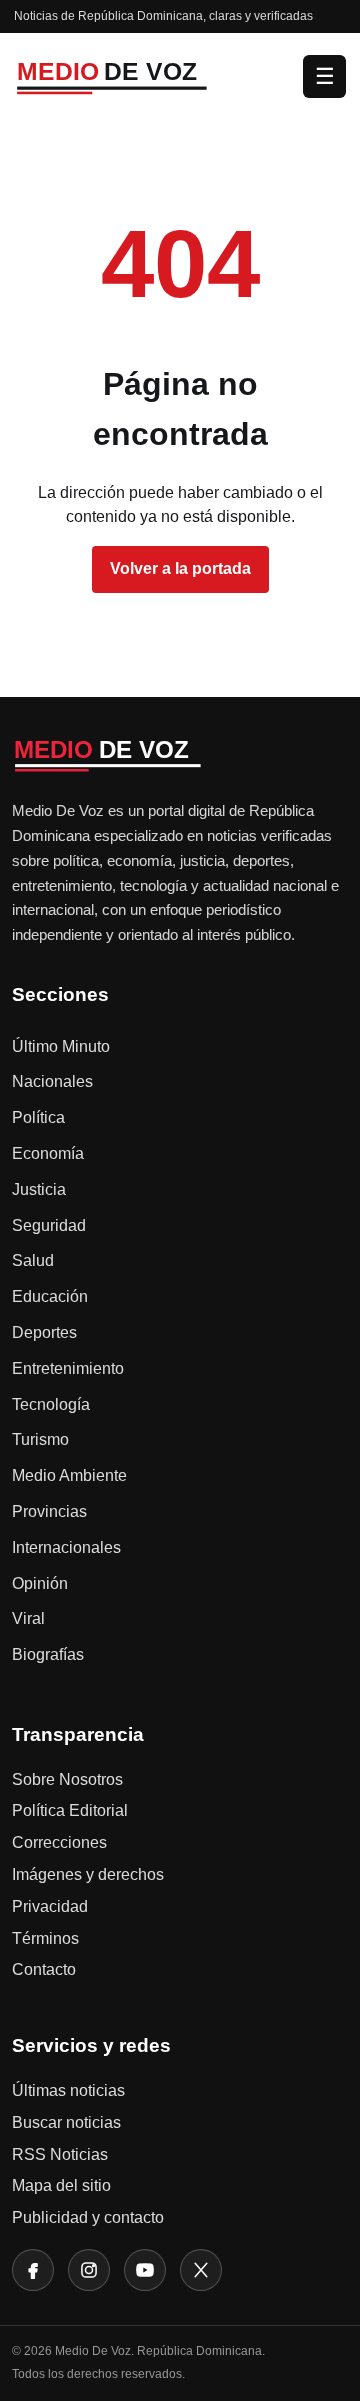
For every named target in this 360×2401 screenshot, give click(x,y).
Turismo (40, 1439)
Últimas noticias (68, 2090)
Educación (50, 1296)
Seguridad (49, 1225)
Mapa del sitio (61, 2185)
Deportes (44, 1332)
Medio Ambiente (69, 1475)
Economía (48, 1153)
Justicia (39, 1189)
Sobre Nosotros (67, 1779)
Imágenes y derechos (88, 1874)
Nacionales (52, 1081)
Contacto (44, 1969)
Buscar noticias (66, 2122)
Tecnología (51, 1404)
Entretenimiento (68, 1368)
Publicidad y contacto (88, 2217)
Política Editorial (70, 1810)
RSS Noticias (60, 2154)
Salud (33, 1260)
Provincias (49, 1511)
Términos (45, 1938)
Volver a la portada (180, 568)
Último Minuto (61, 1046)
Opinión (40, 1583)
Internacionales (66, 1547)
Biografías (48, 1654)
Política (38, 1117)
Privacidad (50, 1906)
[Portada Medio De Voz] (152, 75)
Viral (28, 1618)
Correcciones (59, 1842)
